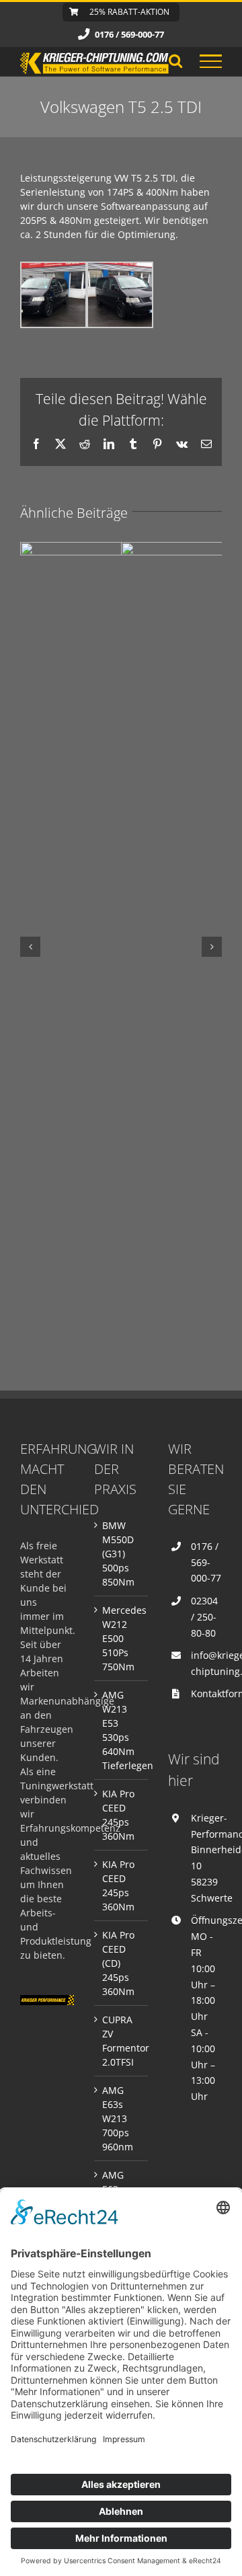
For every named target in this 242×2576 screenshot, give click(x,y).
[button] (30, 947)
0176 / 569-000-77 (206, 1562)
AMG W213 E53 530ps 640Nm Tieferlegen (122, 1730)
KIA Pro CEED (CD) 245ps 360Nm (118, 1963)
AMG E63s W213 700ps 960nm (118, 2118)
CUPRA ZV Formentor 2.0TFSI (122, 2041)
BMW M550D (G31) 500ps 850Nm (118, 1554)
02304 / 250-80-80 (204, 1617)
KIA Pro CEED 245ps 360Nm (118, 1815)
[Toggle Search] (175, 61)
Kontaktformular (206, 1693)
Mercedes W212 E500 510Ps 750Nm (122, 1638)
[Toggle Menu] (211, 61)
